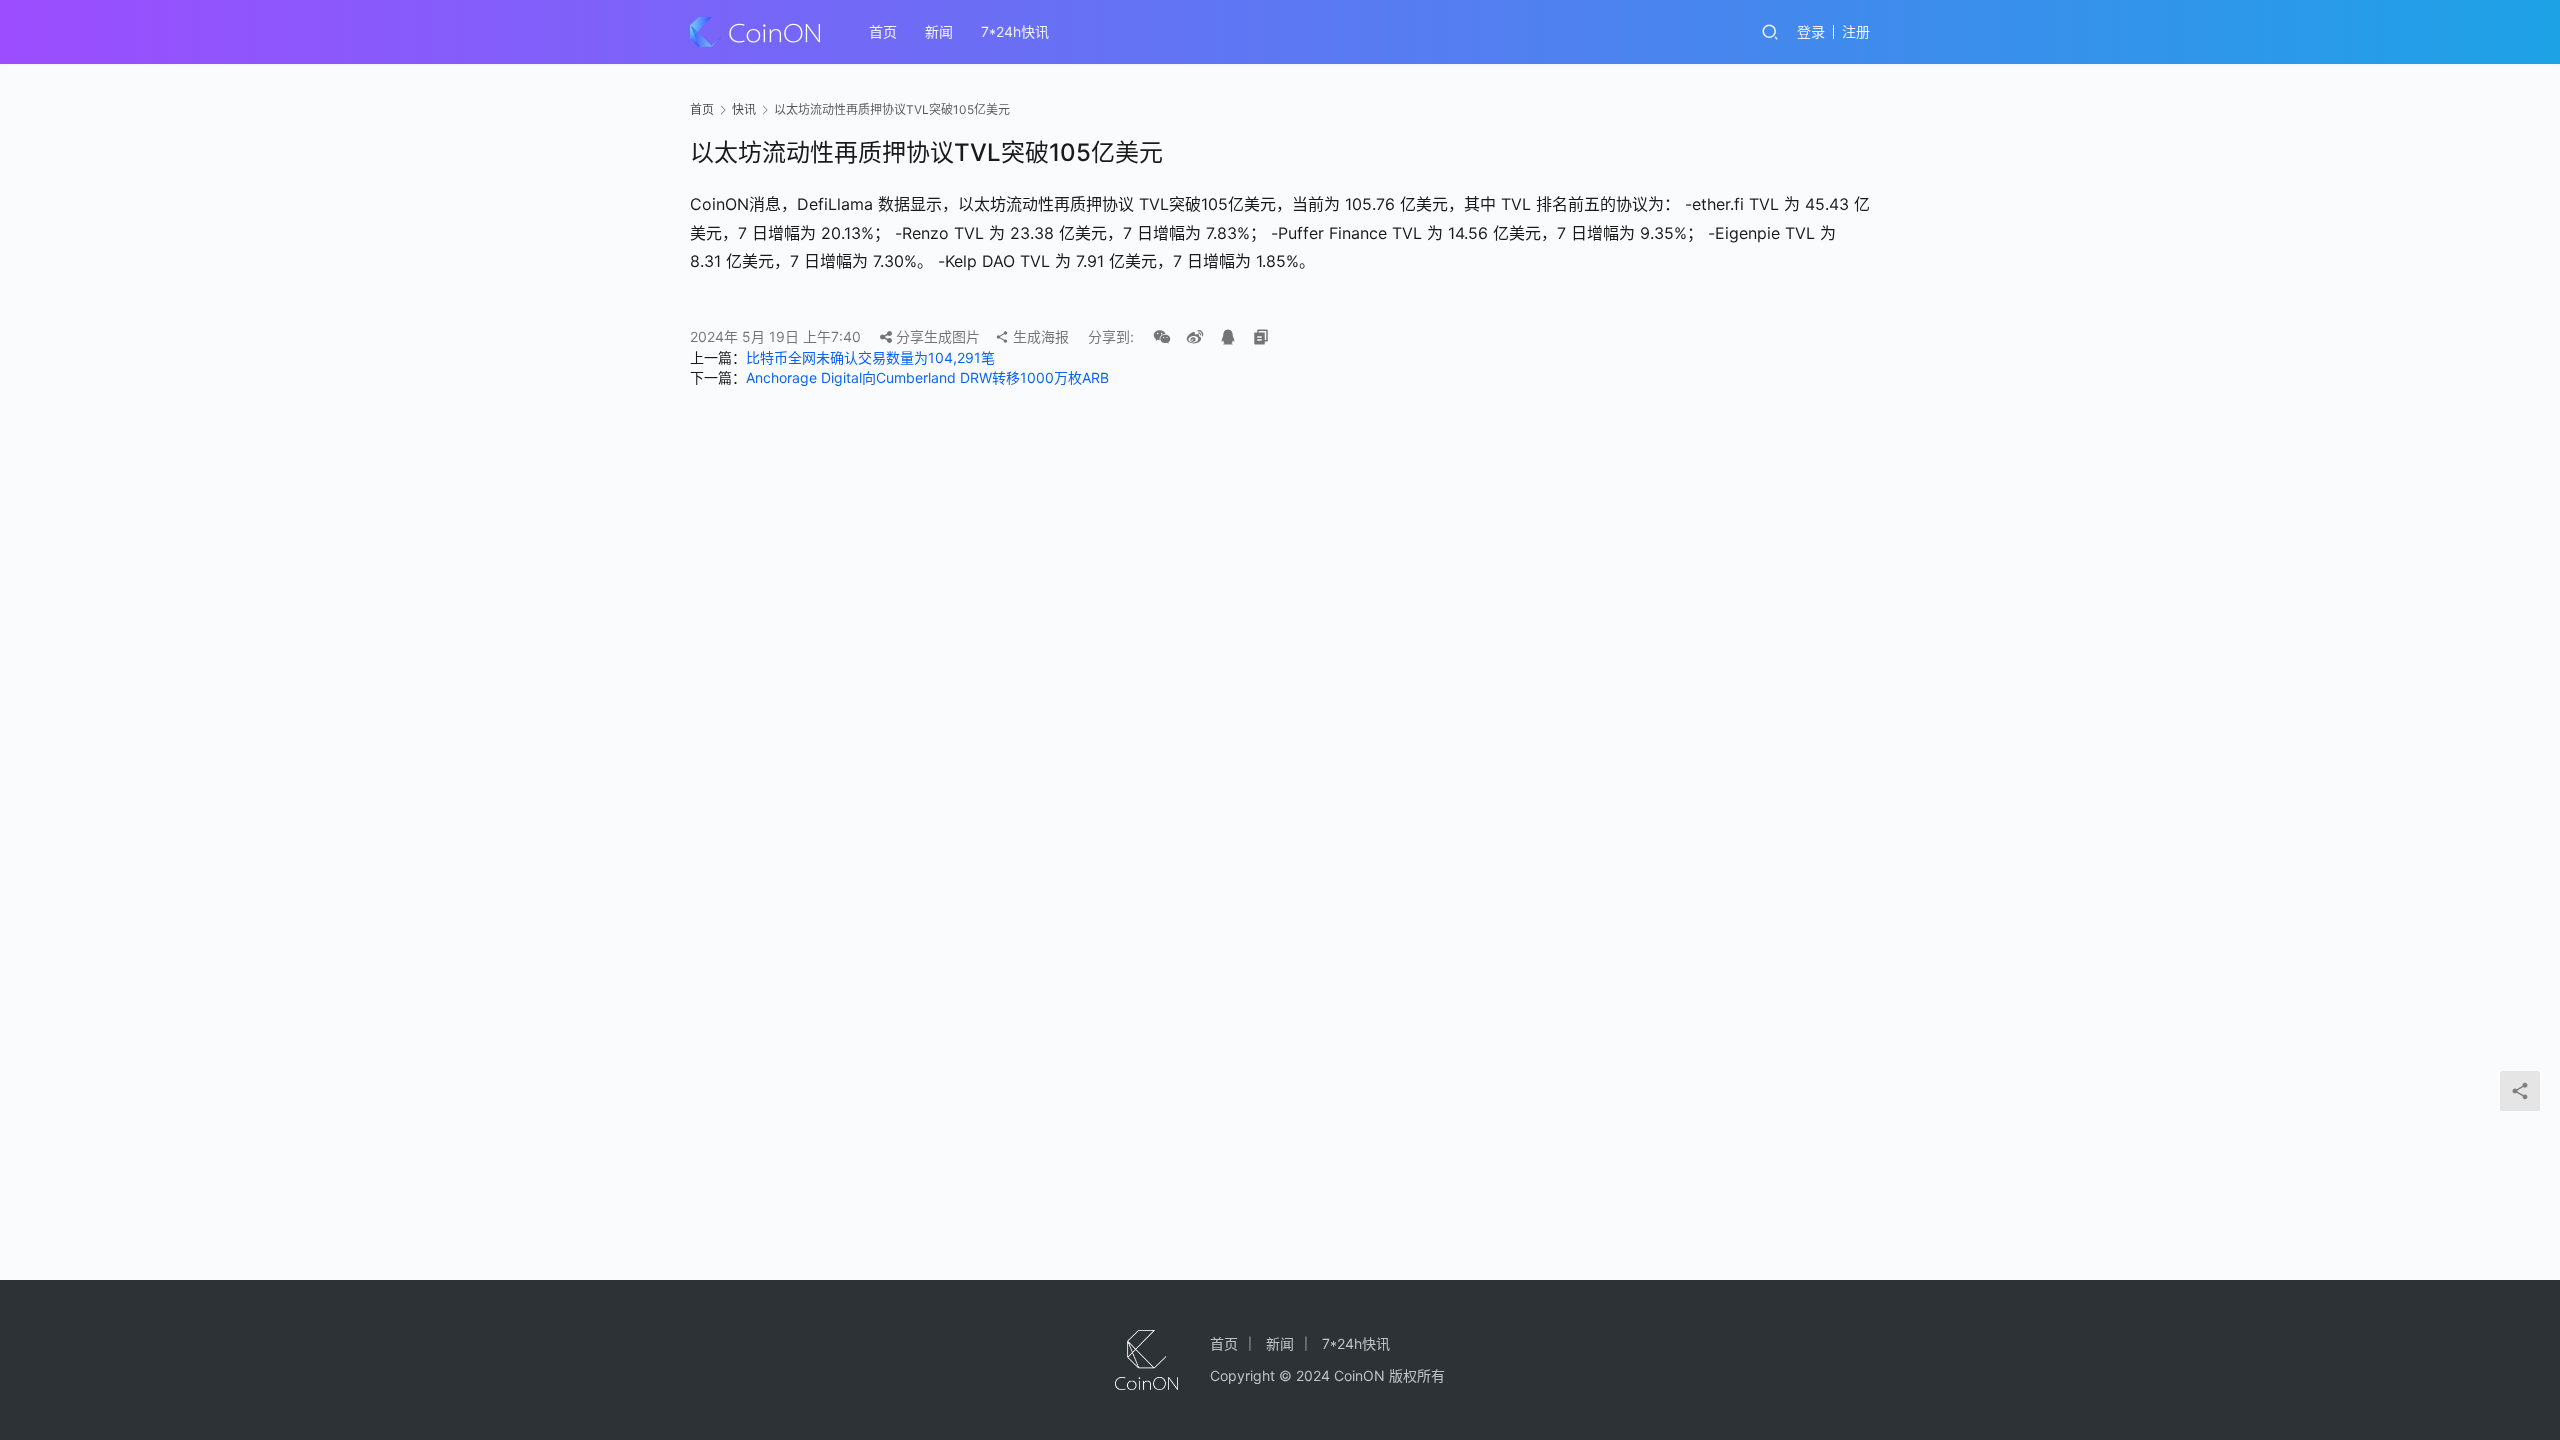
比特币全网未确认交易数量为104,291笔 (870, 357)
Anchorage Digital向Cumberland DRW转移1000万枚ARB (927, 377)
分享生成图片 (936, 336)
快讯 (744, 109)
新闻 (939, 31)
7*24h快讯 (1015, 31)
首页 (883, 31)
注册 (1856, 31)
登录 (1811, 31)
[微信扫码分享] (1162, 337)
